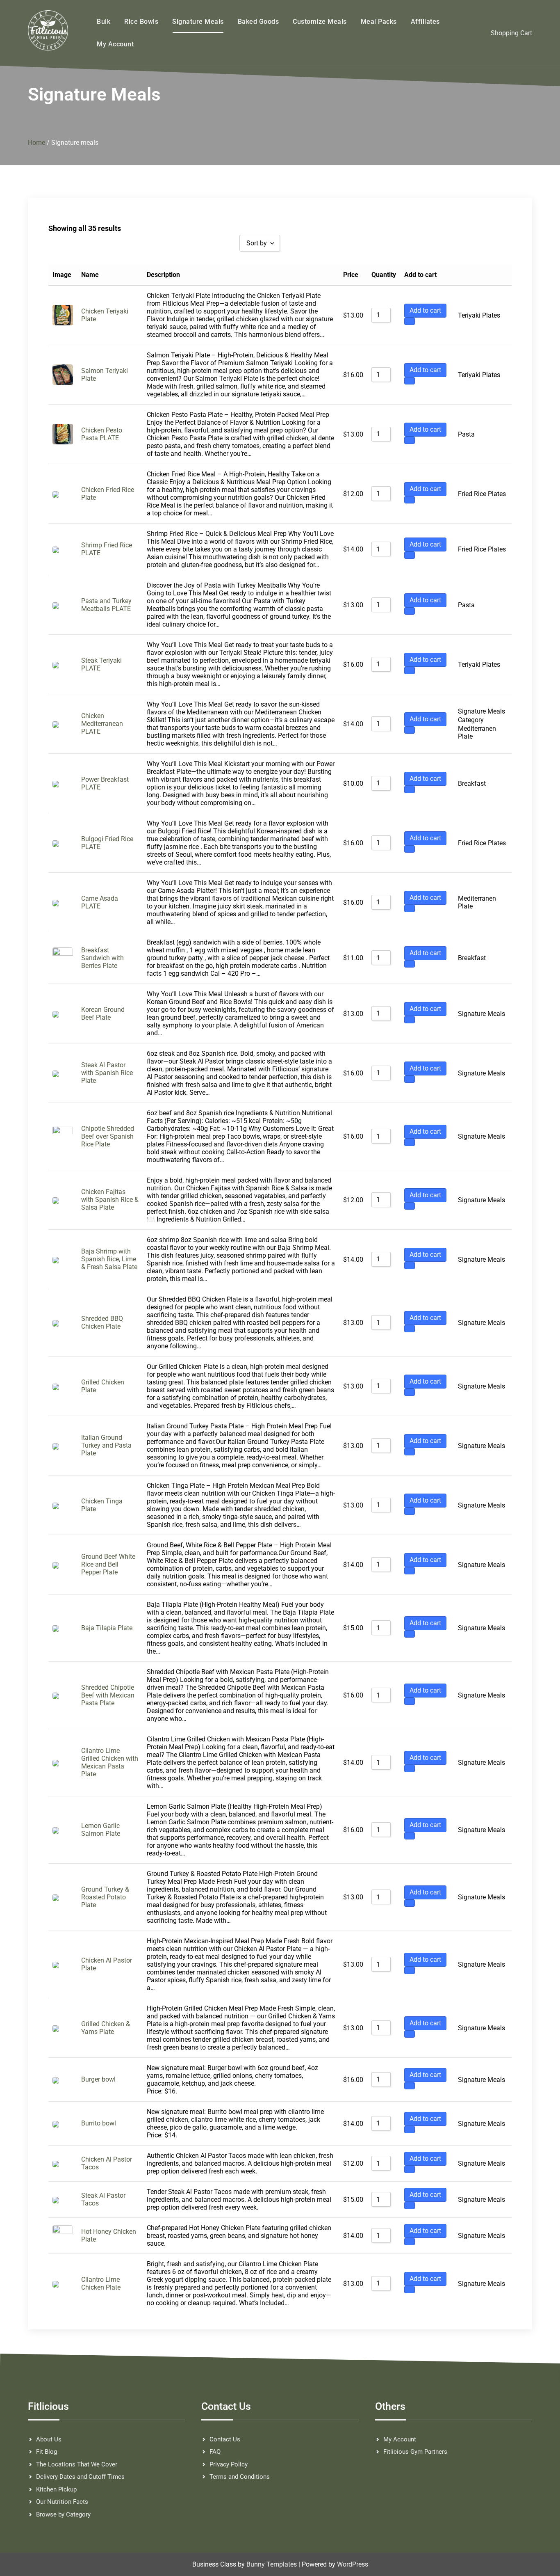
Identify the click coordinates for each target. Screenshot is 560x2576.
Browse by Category (63, 2514)
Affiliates (425, 22)
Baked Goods (258, 22)
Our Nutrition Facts (62, 2502)
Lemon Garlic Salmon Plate (101, 1830)
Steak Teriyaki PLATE (101, 664)
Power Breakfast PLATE (105, 783)
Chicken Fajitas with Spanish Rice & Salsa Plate (110, 1200)
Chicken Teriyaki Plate (105, 315)
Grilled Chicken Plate (103, 1386)
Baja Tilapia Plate (107, 1628)
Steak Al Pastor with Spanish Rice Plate (107, 1073)
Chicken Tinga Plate (102, 1505)
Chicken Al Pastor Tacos (107, 2163)
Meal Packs (379, 22)
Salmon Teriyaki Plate (105, 375)
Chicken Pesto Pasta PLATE (102, 434)
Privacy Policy (229, 2464)
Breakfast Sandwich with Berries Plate (102, 958)
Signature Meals (198, 22)
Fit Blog (47, 2452)
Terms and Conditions (240, 2477)
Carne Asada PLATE (100, 902)
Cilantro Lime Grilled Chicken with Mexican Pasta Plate (110, 1762)
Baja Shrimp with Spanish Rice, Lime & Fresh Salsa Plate (109, 1259)
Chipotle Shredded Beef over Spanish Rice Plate (108, 1136)
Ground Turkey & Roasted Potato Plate (105, 1897)
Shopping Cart (511, 33)
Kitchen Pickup (56, 2489)
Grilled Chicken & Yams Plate (106, 2028)
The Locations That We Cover (77, 2464)
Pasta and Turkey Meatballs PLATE (106, 605)
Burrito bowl (99, 2123)
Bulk (104, 22)
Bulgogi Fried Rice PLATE (107, 843)
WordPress (353, 2564)
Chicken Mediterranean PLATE (102, 724)
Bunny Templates (272, 2564)
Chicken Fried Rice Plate (108, 494)
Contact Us (225, 2439)
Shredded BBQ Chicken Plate (102, 1322)
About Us (49, 2439)
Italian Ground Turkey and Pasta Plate (106, 1445)
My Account (115, 44)
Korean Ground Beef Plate (103, 1013)
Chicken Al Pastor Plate (107, 1964)
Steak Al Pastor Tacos (103, 2199)
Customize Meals (320, 22)
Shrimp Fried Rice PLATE (107, 549)
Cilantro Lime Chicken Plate (101, 2283)
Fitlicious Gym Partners (415, 2452)
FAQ (215, 2452)
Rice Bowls (141, 22)
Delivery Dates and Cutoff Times (80, 2477)
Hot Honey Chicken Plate (109, 2235)
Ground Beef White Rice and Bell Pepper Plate (108, 1564)
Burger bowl (98, 2079)
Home (36, 143)
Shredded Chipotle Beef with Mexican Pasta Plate (108, 1695)
